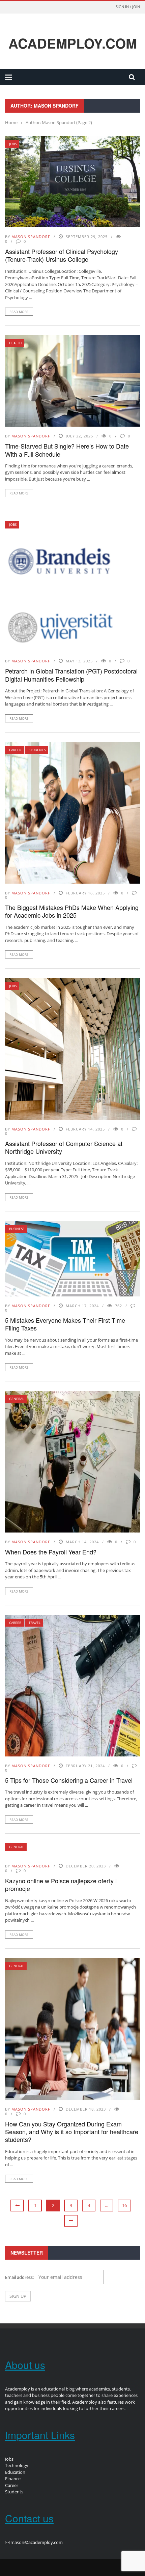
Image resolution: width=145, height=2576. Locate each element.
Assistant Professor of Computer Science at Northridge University (64, 1147)
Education (15, 2472)
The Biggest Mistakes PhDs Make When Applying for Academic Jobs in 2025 (72, 911)
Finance (13, 2479)
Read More (19, 312)
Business (17, 1229)
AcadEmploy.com (73, 43)
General (17, 1399)
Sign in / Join (128, 7)
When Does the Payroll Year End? (51, 1552)
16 (124, 2205)
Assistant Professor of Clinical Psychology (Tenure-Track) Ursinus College (62, 255)
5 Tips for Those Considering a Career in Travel (70, 1780)
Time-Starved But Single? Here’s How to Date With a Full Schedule (67, 450)
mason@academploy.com (37, 2542)
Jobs (13, 144)
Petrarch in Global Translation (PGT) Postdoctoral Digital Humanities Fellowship (71, 675)
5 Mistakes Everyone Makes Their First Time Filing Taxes (65, 1324)
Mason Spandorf (31, 237)
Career (15, 750)
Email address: (20, 2277)
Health (15, 343)
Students (37, 750)
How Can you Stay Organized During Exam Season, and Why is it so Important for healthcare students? (72, 2132)
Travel (35, 1623)
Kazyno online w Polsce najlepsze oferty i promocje (61, 1884)
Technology (17, 2465)
